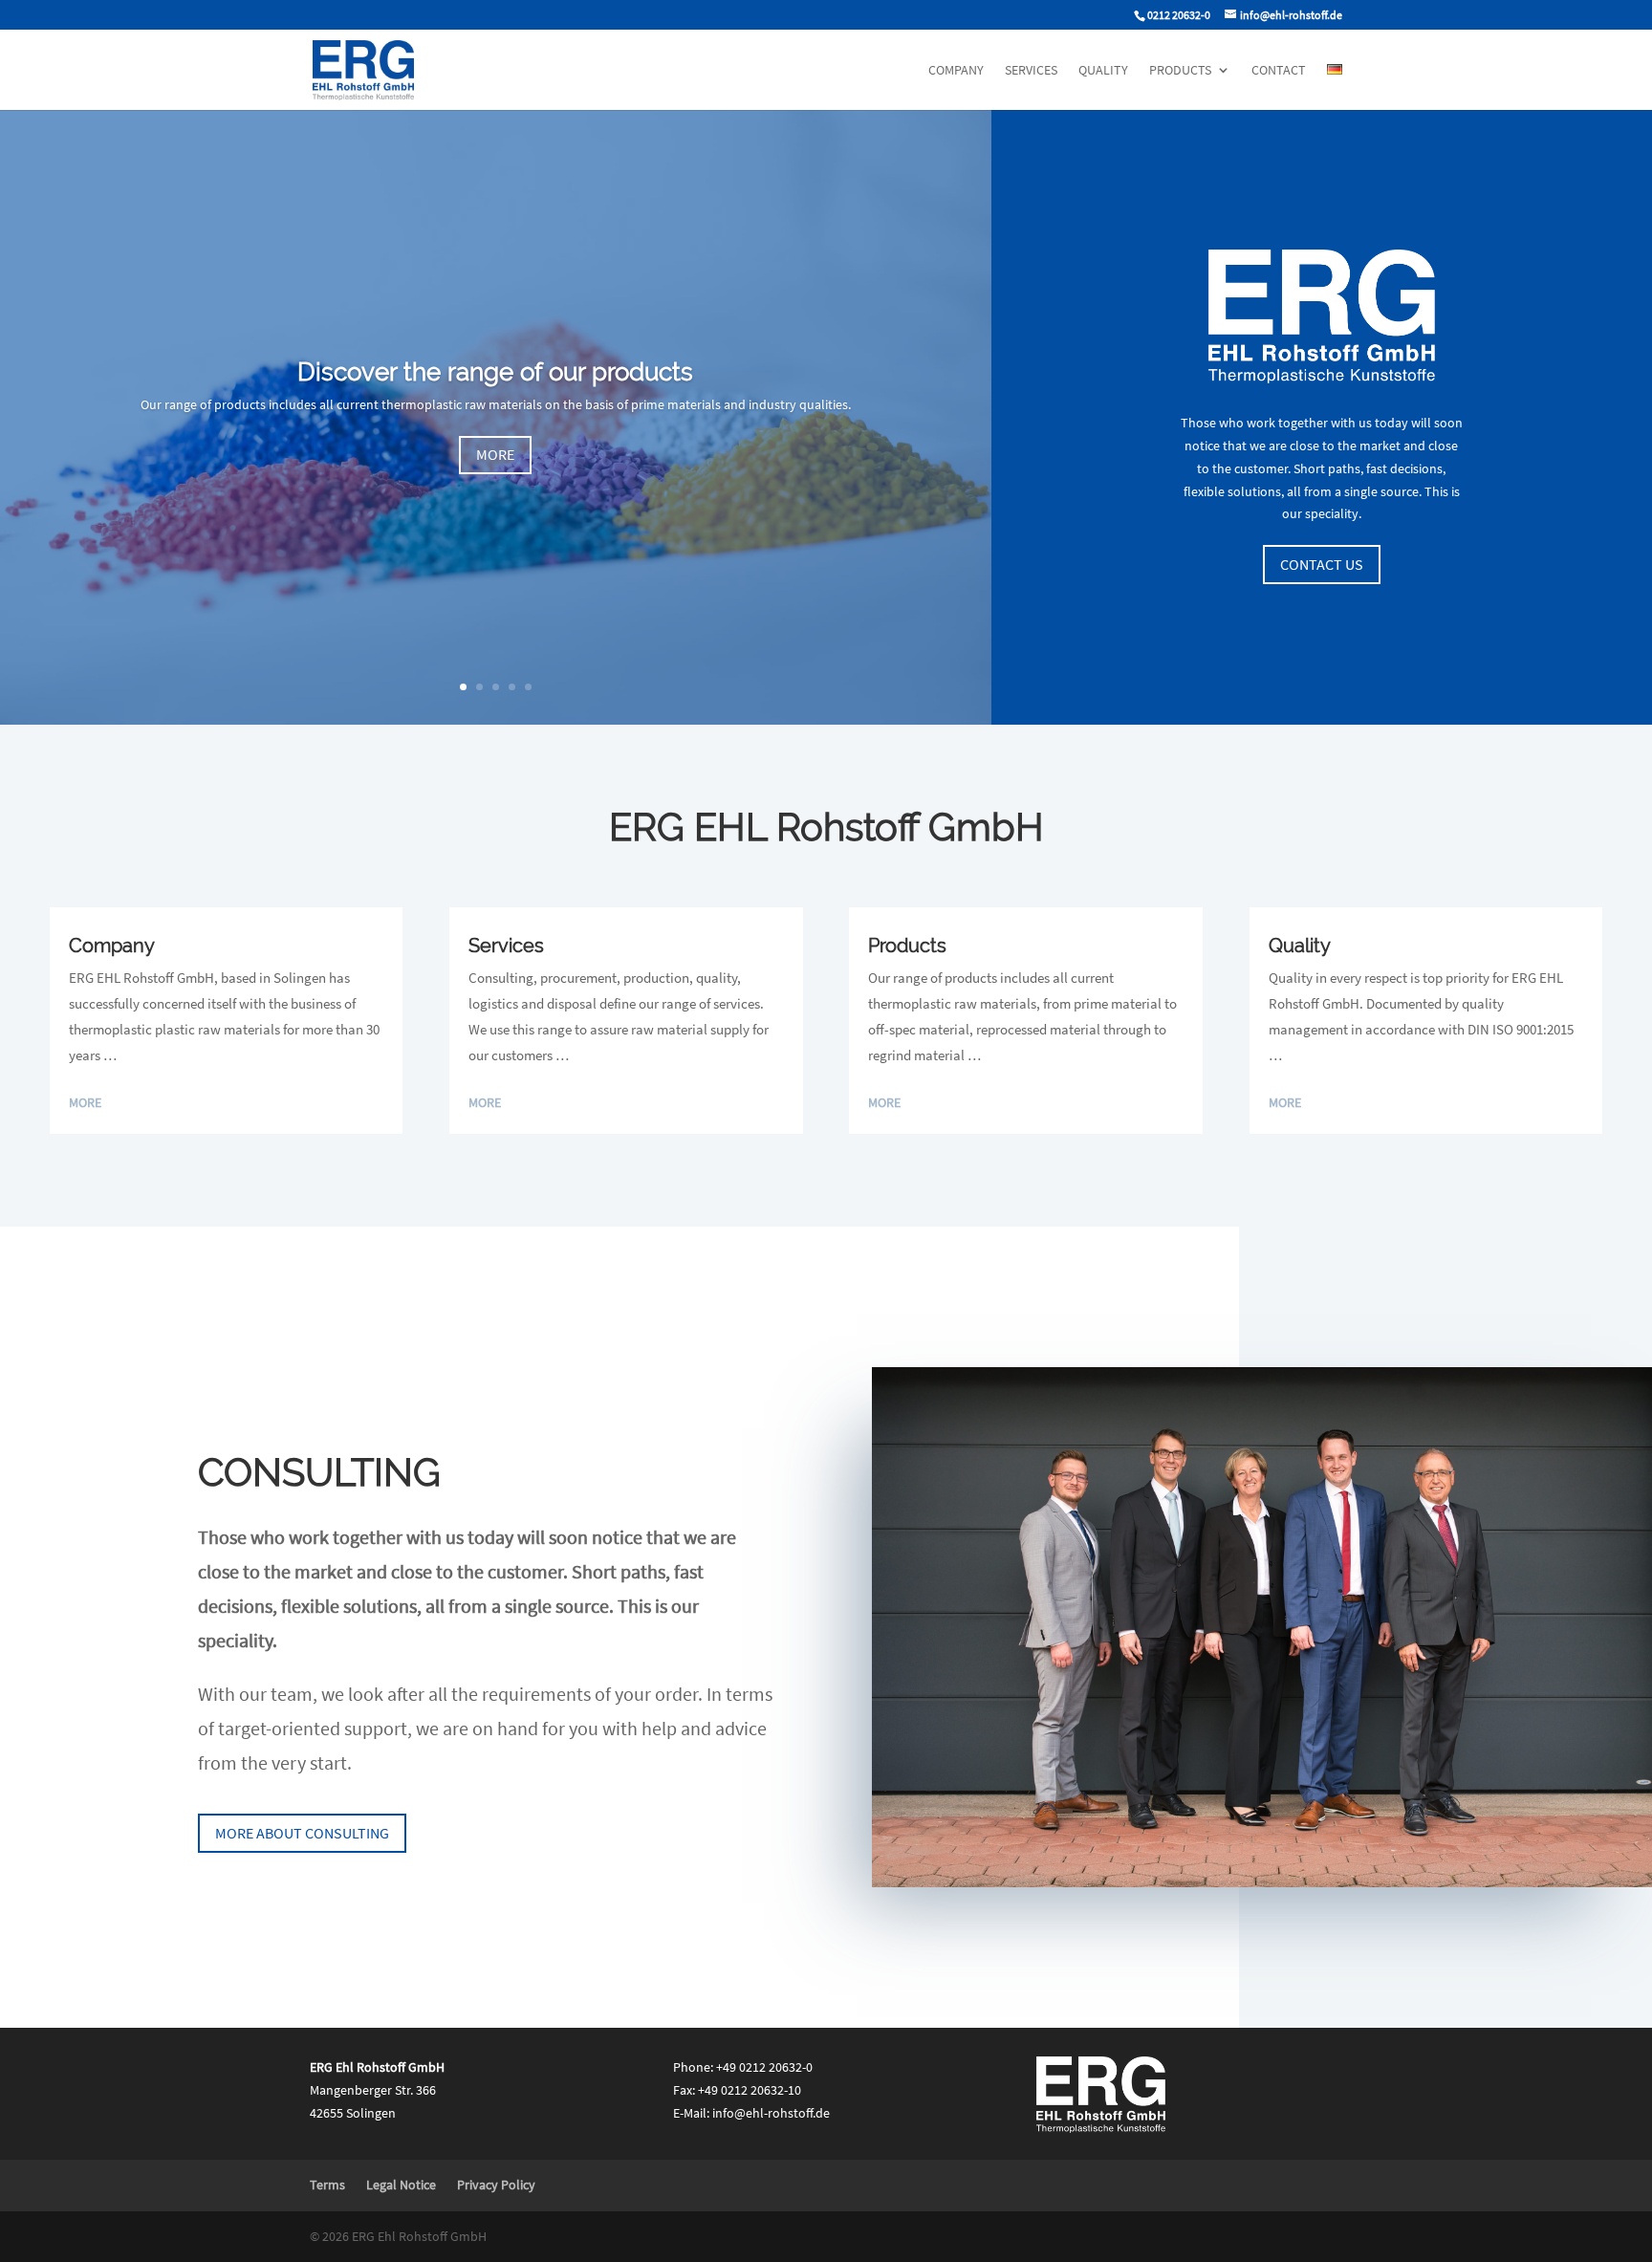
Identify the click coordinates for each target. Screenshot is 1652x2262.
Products (1180, 71)
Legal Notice (401, 2185)
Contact (1279, 71)
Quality (1103, 71)
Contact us (1322, 564)
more (495, 454)
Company (956, 71)
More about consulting (302, 1833)
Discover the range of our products (495, 372)
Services (1031, 71)
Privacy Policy (496, 2185)
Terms (327, 2185)
